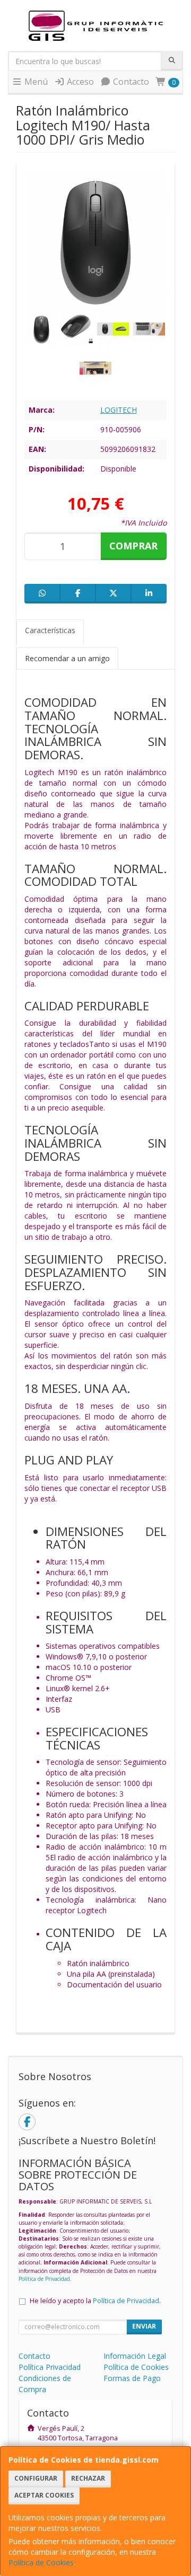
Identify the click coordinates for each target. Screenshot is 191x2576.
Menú (35, 82)
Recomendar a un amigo (67, 658)
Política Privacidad (50, 2367)
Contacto (130, 82)
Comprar (133, 546)
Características (50, 630)
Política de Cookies (41, 2562)
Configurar (36, 2478)
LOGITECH (119, 410)
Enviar (144, 2326)
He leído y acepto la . (95, 2301)
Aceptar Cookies (44, 2495)
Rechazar (88, 2478)
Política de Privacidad (44, 2279)
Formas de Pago (132, 2378)
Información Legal (135, 2356)
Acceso (79, 82)
